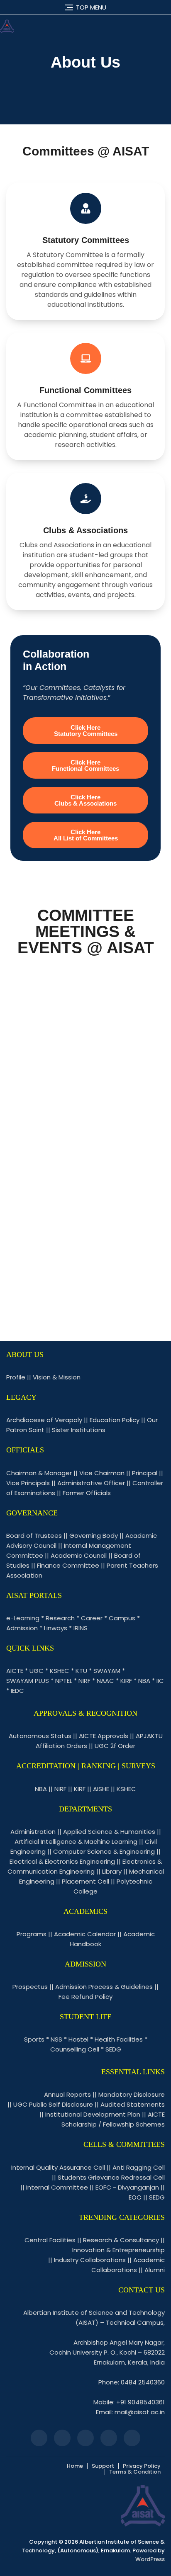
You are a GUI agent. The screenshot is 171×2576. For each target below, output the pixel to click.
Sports (34, 2039)
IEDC (17, 1691)
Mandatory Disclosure (132, 2094)
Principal (145, 1473)
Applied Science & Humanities (109, 1832)
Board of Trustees (34, 1536)
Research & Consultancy (121, 2240)
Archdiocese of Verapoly (44, 1420)
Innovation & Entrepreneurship (118, 2250)
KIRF (126, 1681)
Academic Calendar (85, 1934)
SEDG (113, 2049)
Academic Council (79, 1555)
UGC (37, 1671)
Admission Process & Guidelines (104, 1987)
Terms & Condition (135, 2472)
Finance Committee (68, 1565)
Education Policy (115, 1420)
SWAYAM (107, 1671)
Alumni (155, 2270)
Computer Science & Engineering (104, 1851)
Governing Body (94, 1536)
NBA (144, 1681)
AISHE (101, 1789)
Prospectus (30, 1987)
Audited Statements (133, 2104)
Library (112, 1871)
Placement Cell (85, 1881)
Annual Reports (67, 2094)
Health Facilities (119, 2039)
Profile (16, 1377)
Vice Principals (28, 1483)
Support (103, 2466)
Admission (22, 1628)
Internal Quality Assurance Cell (58, 2167)
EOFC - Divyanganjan (127, 2187)
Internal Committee (57, 2187)
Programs (32, 1934)
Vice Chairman (102, 1473)
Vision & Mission (57, 1377)
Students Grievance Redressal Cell (111, 2177)
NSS (56, 2039)
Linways (56, 1628)
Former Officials (87, 1493)
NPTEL (64, 1681)
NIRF (84, 1681)
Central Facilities (50, 2240)
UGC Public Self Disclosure (53, 2104)
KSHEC (60, 1671)
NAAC (105, 1681)
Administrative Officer (91, 1483)
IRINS (81, 1628)
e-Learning (23, 1618)
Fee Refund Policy (85, 1997)
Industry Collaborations (90, 2260)
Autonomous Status (40, 1736)
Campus (122, 1618)
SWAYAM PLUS (28, 1681)
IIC (160, 1681)
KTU (81, 1671)
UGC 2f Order (115, 1746)
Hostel (78, 2039)
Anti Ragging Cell (139, 2167)
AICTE (15, 1671)
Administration (33, 1832)
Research (60, 1618)
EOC (135, 2197)
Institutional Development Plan (93, 2114)
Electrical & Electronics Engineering (62, 1861)
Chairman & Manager (39, 1473)
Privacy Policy (142, 2466)
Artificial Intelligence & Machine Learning (76, 1842)
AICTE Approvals (104, 1736)
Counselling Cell (75, 2049)
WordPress (150, 2559)
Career (92, 1618)
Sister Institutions (79, 1430)
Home (75, 2466)
